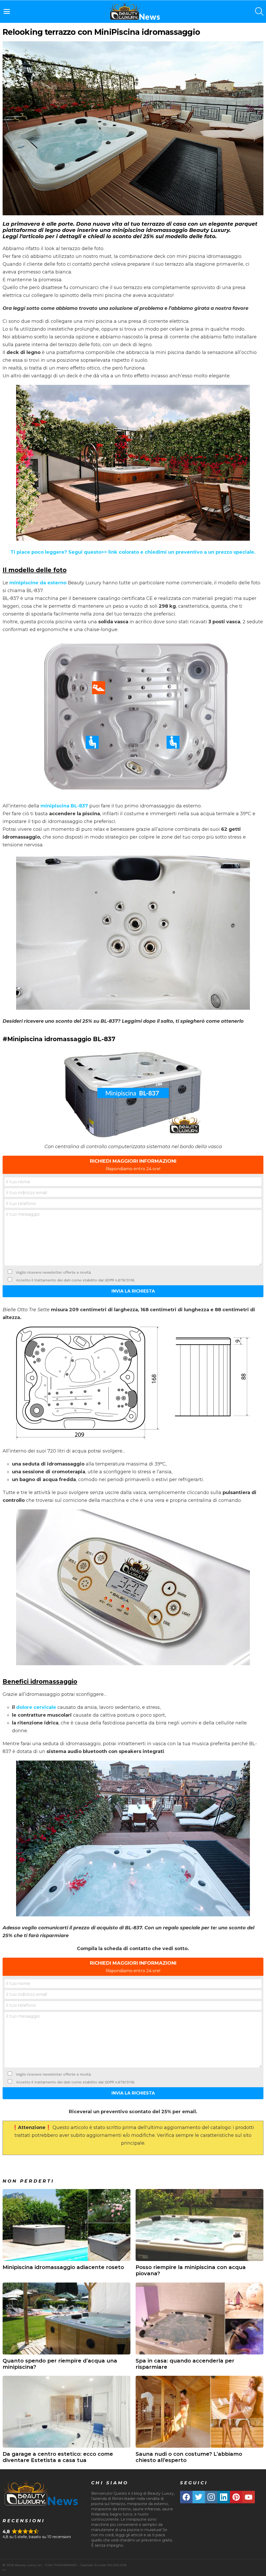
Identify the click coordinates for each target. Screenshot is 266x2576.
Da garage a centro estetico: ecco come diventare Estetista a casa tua (58, 2457)
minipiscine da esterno (38, 583)
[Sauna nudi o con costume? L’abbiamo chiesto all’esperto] (199, 2412)
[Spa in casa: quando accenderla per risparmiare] (199, 2319)
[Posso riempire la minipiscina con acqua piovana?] (199, 2225)
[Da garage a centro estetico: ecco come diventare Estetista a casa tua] (66, 2412)
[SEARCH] (259, 11)
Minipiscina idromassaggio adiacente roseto (63, 2267)
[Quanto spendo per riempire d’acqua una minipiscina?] (66, 2319)
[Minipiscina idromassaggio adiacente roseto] (66, 2225)
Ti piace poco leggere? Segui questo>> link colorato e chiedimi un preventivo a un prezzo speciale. (133, 552)
